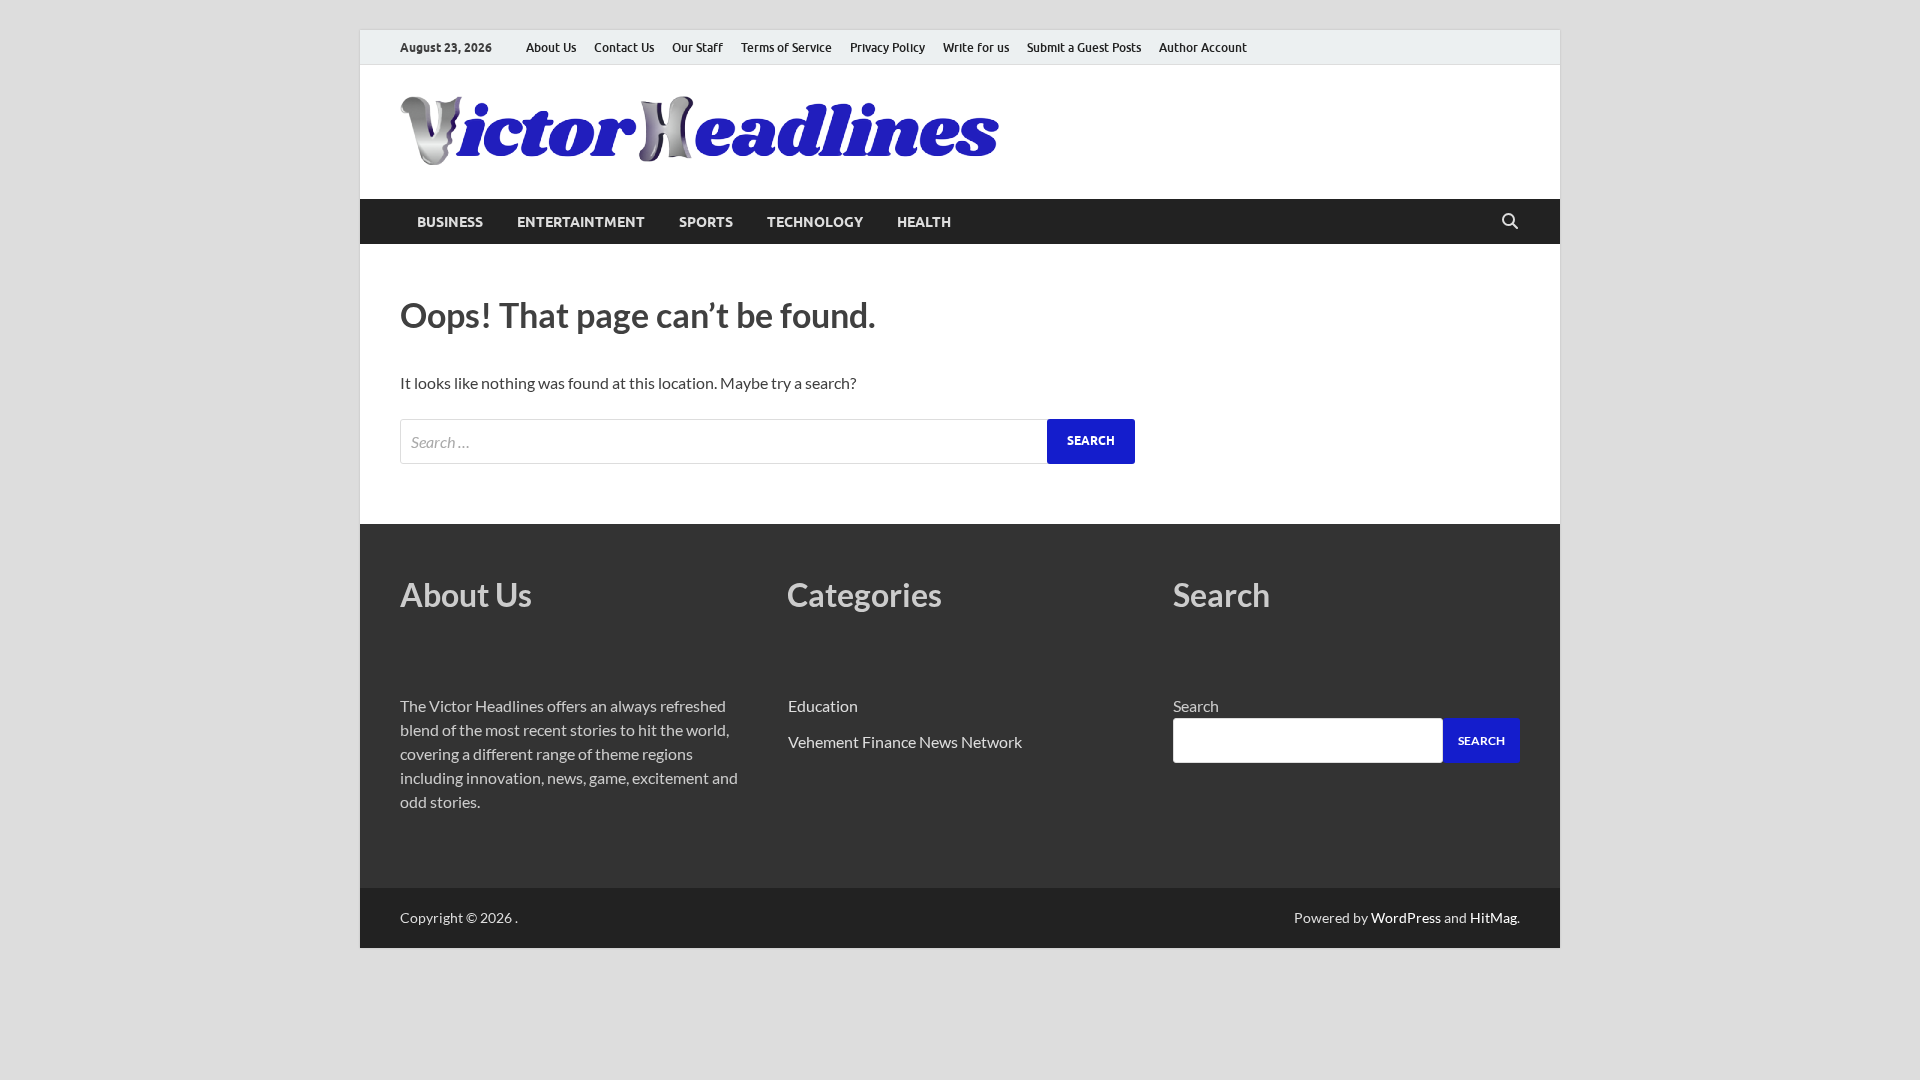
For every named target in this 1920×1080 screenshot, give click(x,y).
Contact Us (624, 47)
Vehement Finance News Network (905, 741)
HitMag (1493, 917)
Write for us (976, 47)
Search (1196, 705)
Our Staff (697, 47)
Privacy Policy (887, 47)
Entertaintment (581, 222)
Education (823, 705)
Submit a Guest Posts (1084, 47)
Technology (815, 222)
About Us (551, 47)
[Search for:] (767, 441)
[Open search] (1510, 222)
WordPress (1406, 917)
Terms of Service (786, 47)
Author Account (1203, 47)
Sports (706, 222)
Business (450, 222)
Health (924, 222)
